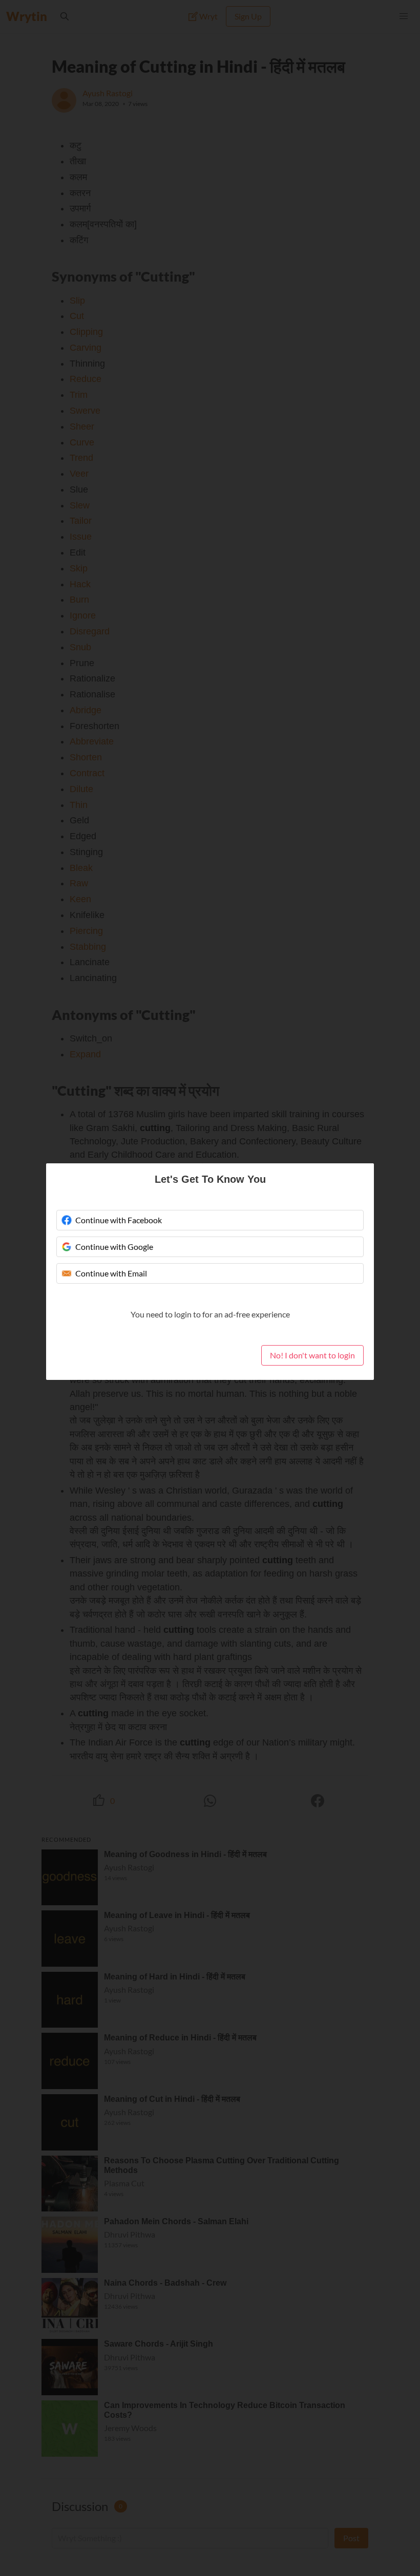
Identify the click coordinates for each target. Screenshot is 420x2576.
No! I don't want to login (312, 1355)
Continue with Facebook (119, 1220)
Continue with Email (111, 1273)
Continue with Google (114, 1247)
